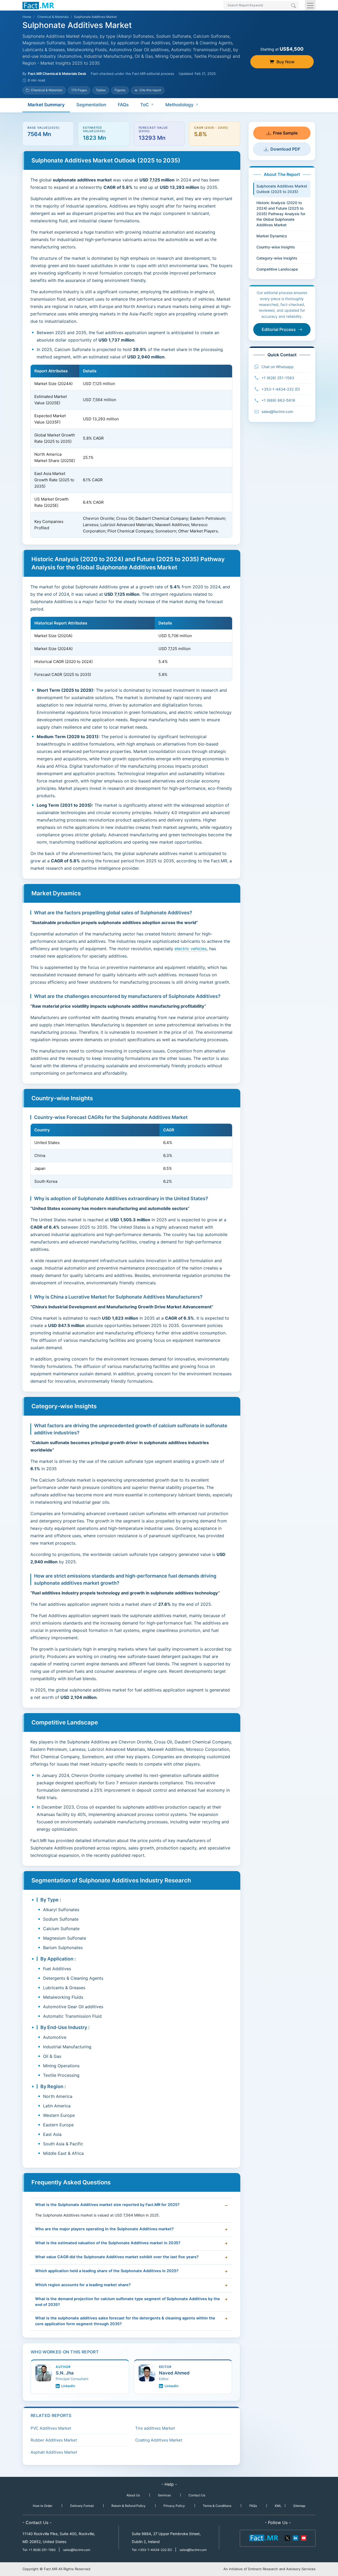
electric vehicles (191, 949)
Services (164, 2495)
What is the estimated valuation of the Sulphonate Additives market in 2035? (108, 2243)
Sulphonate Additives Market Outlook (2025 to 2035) (282, 189)
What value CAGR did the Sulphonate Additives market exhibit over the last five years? (117, 2257)
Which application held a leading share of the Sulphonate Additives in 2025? (107, 2271)
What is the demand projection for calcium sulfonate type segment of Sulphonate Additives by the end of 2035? (128, 2302)
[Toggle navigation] (310, 5)
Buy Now (285, 62)
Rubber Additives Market (54, 2440)
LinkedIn (68, 2386)
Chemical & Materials (53, 17)
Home (27, 17)
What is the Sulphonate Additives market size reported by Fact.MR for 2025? (107, 2205)
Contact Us (197, 2495)
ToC (145, 105)
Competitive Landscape (277, 269)
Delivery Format (82, 2506)
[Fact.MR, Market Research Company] (38, 5)
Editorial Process (279, 329)
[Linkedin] (295, 2537)
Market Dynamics (272, 236)
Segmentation (91, 105)
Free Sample (285, 133)
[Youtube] (303, 2537)
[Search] (294, 6)
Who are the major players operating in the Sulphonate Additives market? (104, 2229)
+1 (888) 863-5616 (278, 400)
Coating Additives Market (159, 2440)
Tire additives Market (155, 2428)
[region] (131, 451)
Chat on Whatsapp (278, 367)
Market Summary (46, 105)
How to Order (43, 2506)
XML (278, 2506)
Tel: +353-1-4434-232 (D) (152, 2550)
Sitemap (299, 2506)
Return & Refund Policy (128, 2506)
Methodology (179, 105)
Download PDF (285, 149)
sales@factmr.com (277, 412)
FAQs (123, 105)
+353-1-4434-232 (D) (281, 389)
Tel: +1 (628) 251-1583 (39, 2550)
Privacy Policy (174, 2506)
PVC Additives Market (51, 2428)
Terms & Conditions (217, 2506)
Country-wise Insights (276, 247)
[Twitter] (288, 2537)
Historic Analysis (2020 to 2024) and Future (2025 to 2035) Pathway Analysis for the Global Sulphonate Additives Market (281, 214)
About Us (133, 2495)
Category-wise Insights (277, 258)
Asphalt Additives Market (54, 2452)
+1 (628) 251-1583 (278, 378)
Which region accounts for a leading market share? (83, 2285)
